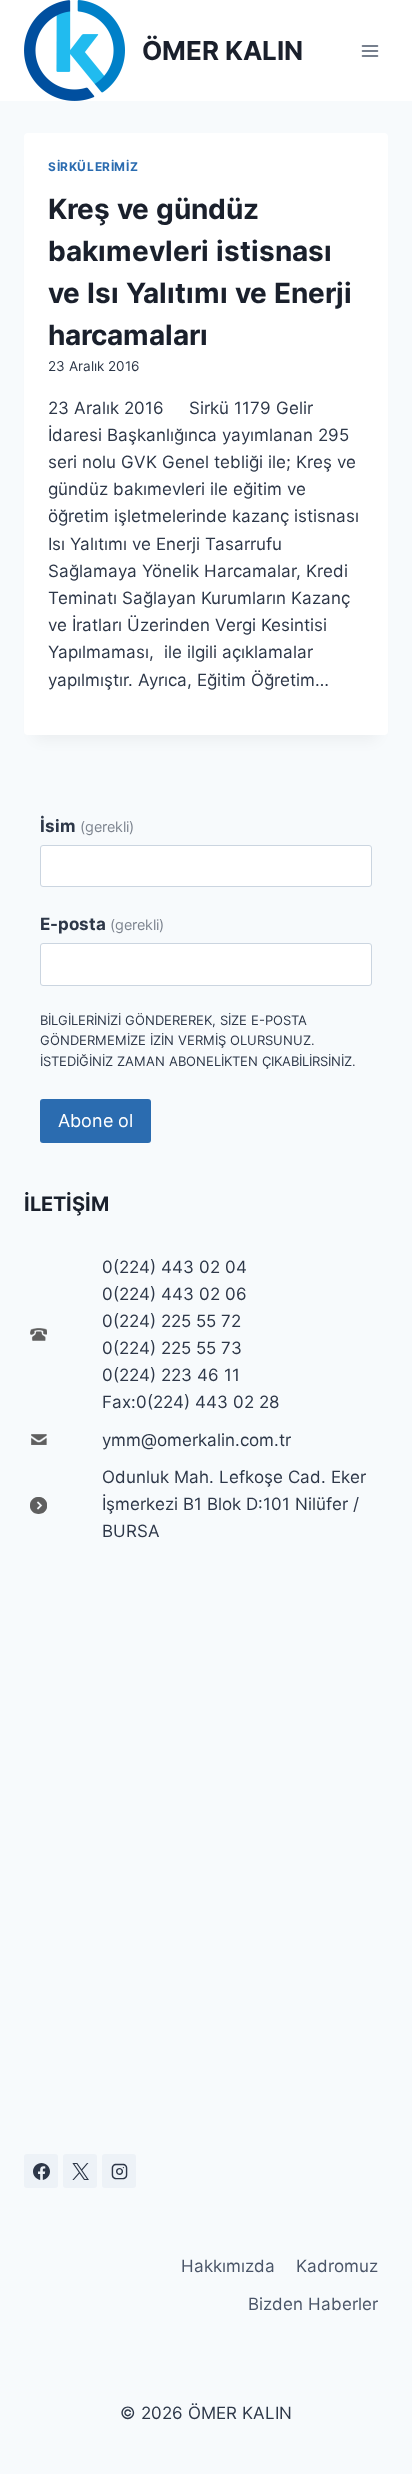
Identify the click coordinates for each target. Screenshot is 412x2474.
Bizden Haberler (313, 2304)
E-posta (102, 924)
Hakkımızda (228, 2266)
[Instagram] (119, 2171)
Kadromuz (337, 2266)
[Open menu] (369, 50)
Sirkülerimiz (93, 166)
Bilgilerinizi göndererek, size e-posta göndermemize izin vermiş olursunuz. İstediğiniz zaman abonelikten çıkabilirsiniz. (198, 1041)
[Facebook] (41, 2171)
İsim (87, 826)
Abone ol (95, 1120)
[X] (80, 2171)
